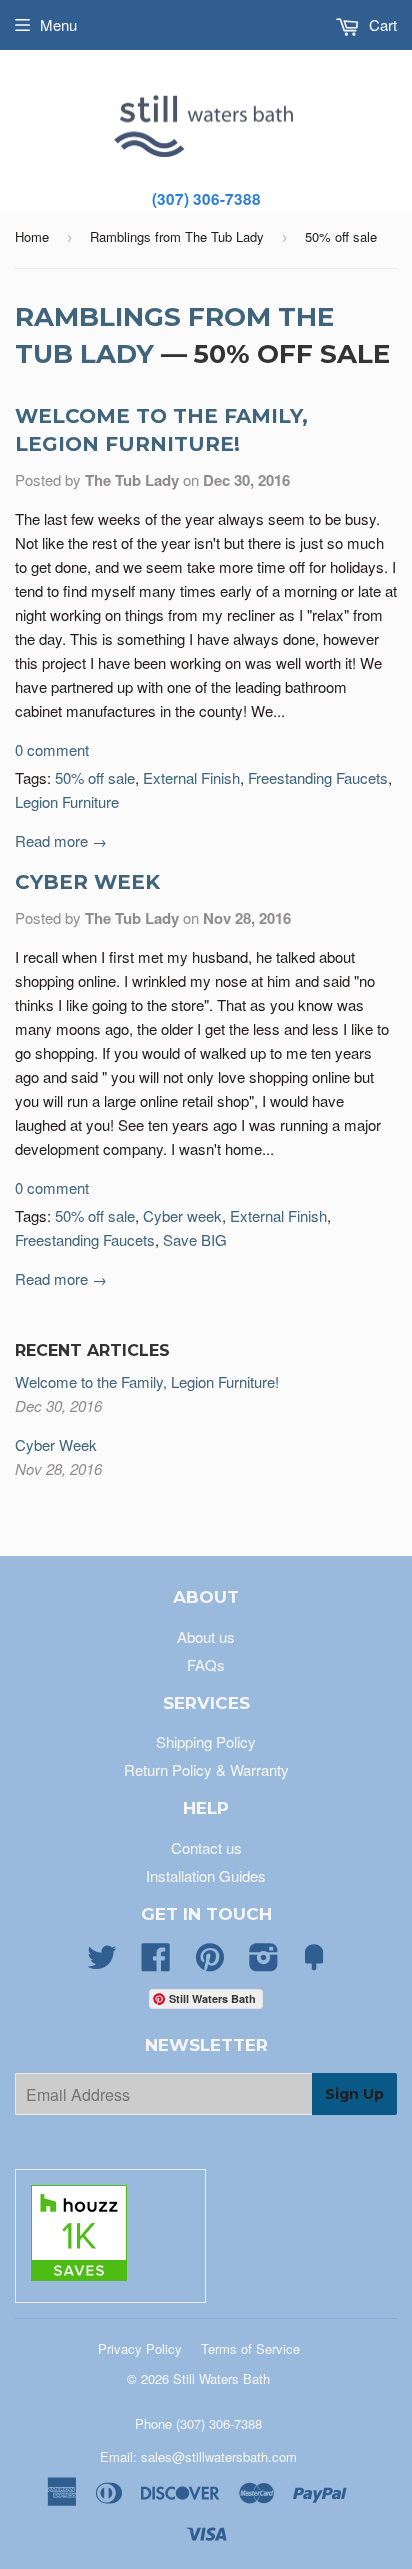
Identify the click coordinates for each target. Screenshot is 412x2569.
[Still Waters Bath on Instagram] (264, 1962)
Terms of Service (250, 2348)
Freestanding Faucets (318, 777)
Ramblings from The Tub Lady (177, 236)
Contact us (206, 1847)
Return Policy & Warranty (206, 1769)
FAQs (206, 1664)
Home (32, 236)
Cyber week (182, 1215)
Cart (381, 24)
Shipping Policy (206, 1741)
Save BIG (195, 1239)
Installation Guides (206, 1875)
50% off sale (95, 777)
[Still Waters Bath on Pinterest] (210, 1962)
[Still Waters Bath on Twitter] (102, 1962)
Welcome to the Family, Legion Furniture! (147, 1381)
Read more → (61, 840)
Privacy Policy (140, 2348)
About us (206, 1636)
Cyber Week (87, 882)
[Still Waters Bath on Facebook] (156, 1962)
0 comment (52, 749)
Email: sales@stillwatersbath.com (198, 2456)
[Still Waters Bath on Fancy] (314, 1962)
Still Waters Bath (221, 2378)
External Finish (191, 777)
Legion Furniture (67, 801)
